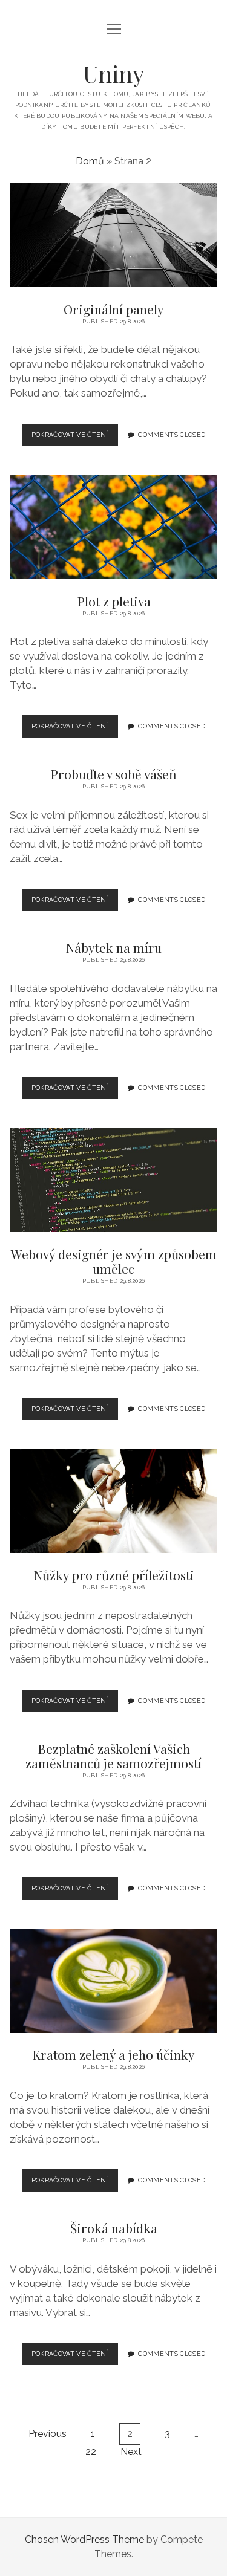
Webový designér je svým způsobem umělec (114, 1180)
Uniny (113, 73)
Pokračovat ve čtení (75, 438)
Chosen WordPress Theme (84, 2539)
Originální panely (114, 235)
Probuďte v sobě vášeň (113, 774)
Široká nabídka (114, 2228)
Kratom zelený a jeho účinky (114, 1981)
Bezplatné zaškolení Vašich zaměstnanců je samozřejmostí (113, 1756)
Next (131, 2452)
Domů (90, 161)
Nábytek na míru (113, 947)
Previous (48, 2434)
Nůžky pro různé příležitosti (114, 1501)
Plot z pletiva (114, 527)
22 (91, 2452)
